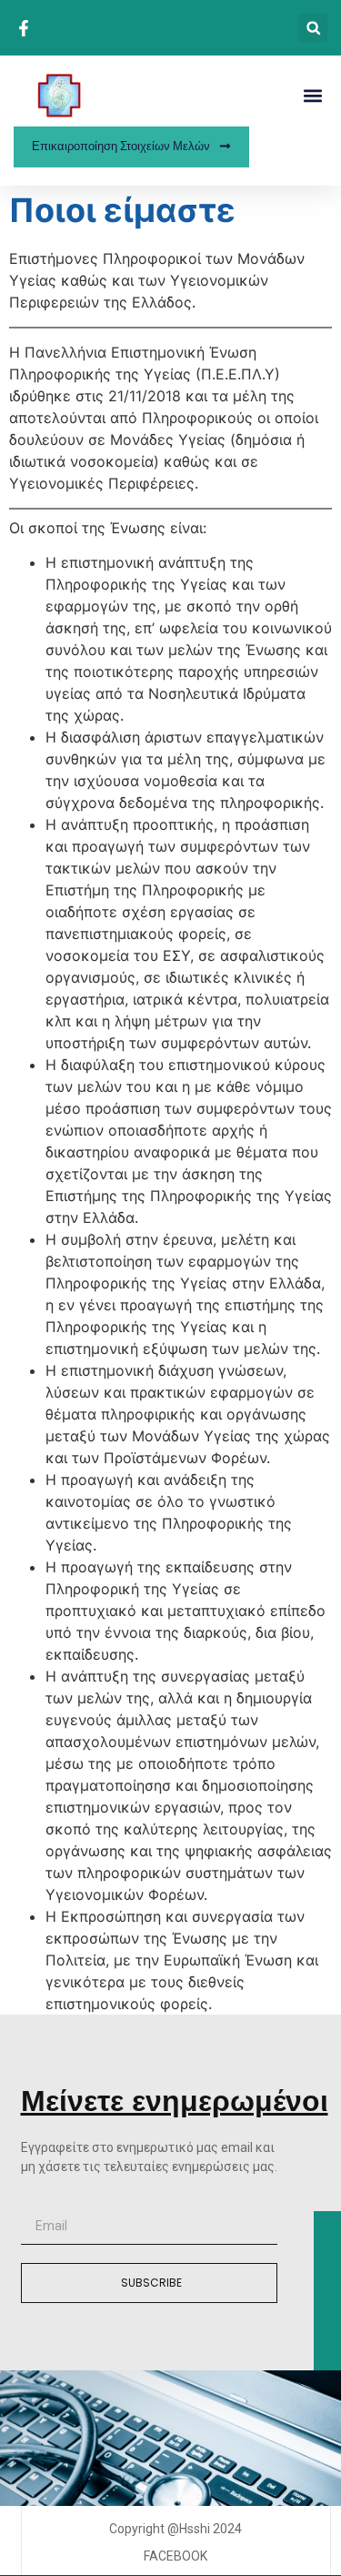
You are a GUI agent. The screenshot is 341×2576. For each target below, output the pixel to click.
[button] (313, 28)
